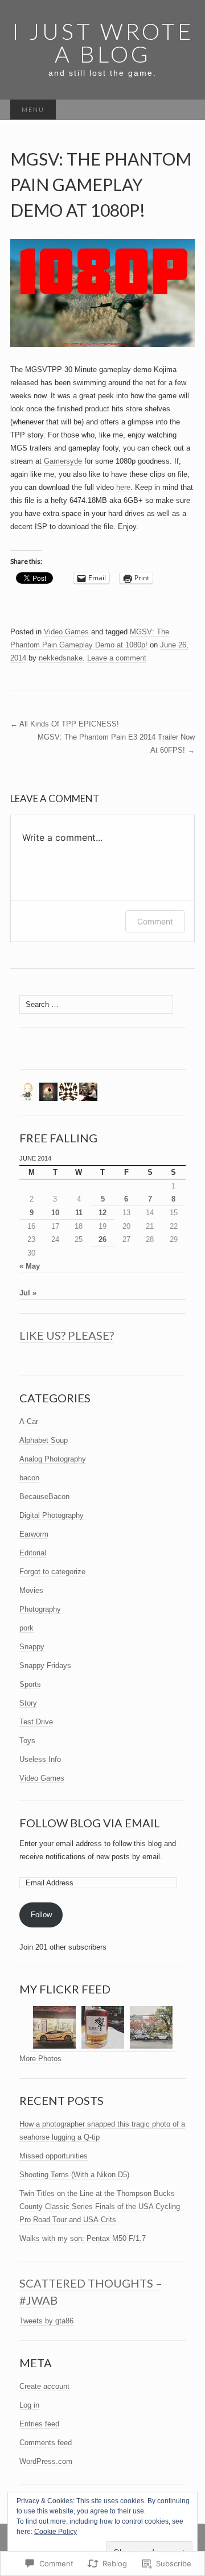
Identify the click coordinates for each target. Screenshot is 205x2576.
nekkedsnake (61, 658)
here (123, 487)
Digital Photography (52, 1515)
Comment (155, 921)
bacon (29, 1478)
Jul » (28, 1293)
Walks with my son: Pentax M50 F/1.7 (83, 2238)
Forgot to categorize (52, 1572)
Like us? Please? (67, 1335)
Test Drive (36, 1722)
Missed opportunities (54, 2156)
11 (79, 1213)
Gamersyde (63, 461)
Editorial (33, 1553)
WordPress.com (46, 2461)
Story (28, 1703)
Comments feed (46, 2443)
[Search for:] (183, 110)
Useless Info (40, 1759)
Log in (29, 2405)
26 (102, 1239)
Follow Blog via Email (90, 1823)
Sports (30, 1684)
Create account (44, 2386)
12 (102, 1213)
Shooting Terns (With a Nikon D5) (74, 2175)
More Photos (40, 2059)
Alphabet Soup (44, 1440)
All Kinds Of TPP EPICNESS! (65, 724)
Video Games (66, 632)
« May (30, 1266)
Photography (40, 1609)
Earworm (34, 1534)
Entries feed (39, 2424)
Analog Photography (53, 1459)
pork (26, 1628)
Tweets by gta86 (46, 2321)
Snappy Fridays (45, 1665)
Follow (41, 1915)
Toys (27, 1741)
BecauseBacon (44, 1497)
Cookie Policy (56, 2532)
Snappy (32, 1647)
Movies (31, 1590)
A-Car (29, 1421)
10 (55, 1213)
